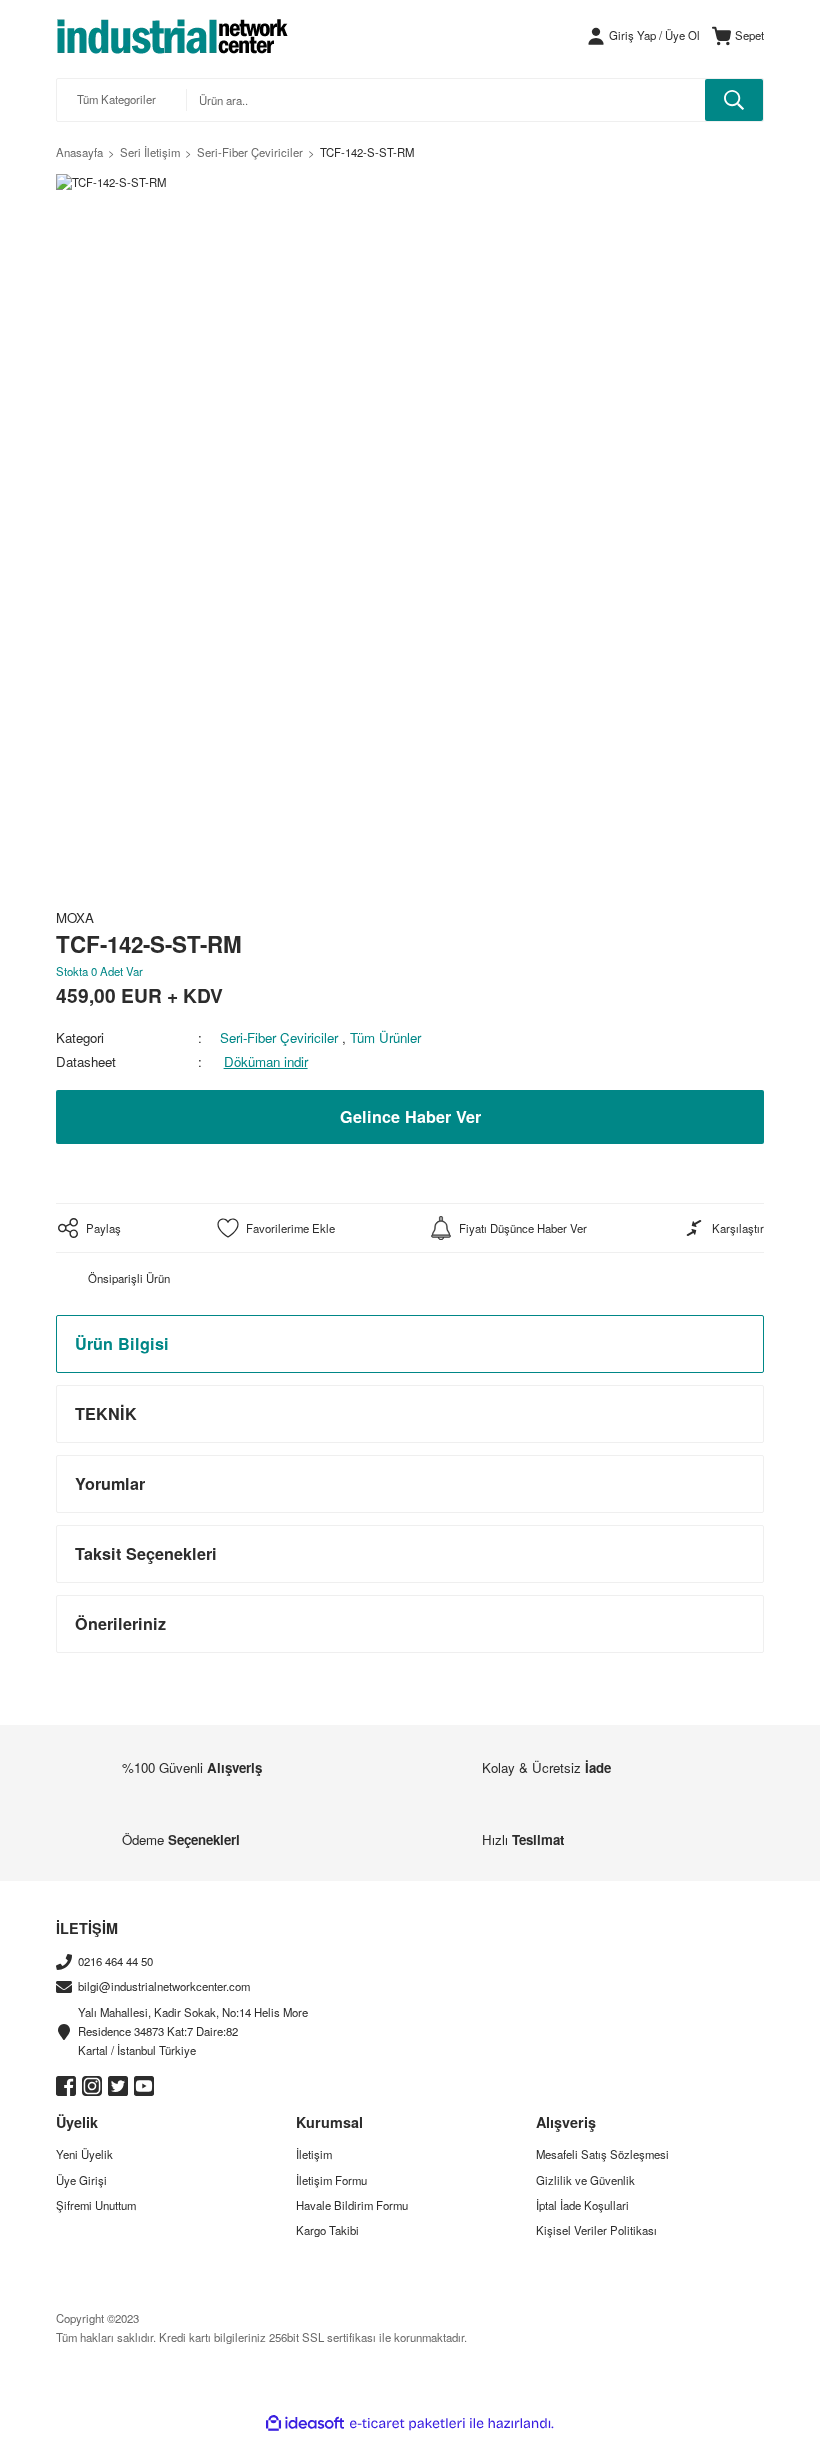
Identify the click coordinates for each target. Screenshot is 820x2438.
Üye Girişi (81, 2180)
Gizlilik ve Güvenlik (585, 2180)
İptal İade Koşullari (582, 2205)
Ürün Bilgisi (122, 1343)
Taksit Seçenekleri (146, 1553)
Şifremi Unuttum (96, 2205)
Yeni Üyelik (84, 2154)
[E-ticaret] (407, 2423)
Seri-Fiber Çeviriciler (279, 1037)
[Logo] (172, 36)
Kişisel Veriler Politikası (596, 2230)
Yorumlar (110, 1483)
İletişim (314, 2154)
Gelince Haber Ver (410, 1116)
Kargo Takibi (327, 2230)
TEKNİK (106, 1413)
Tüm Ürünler (385, 1037)
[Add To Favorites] (275, 1228)
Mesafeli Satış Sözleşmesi (602, 2154)
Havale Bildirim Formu (352, 2205)
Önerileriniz (120, 1623)
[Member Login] (596, 36)
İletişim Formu (331, 2180)
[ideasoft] (305, 2424)
